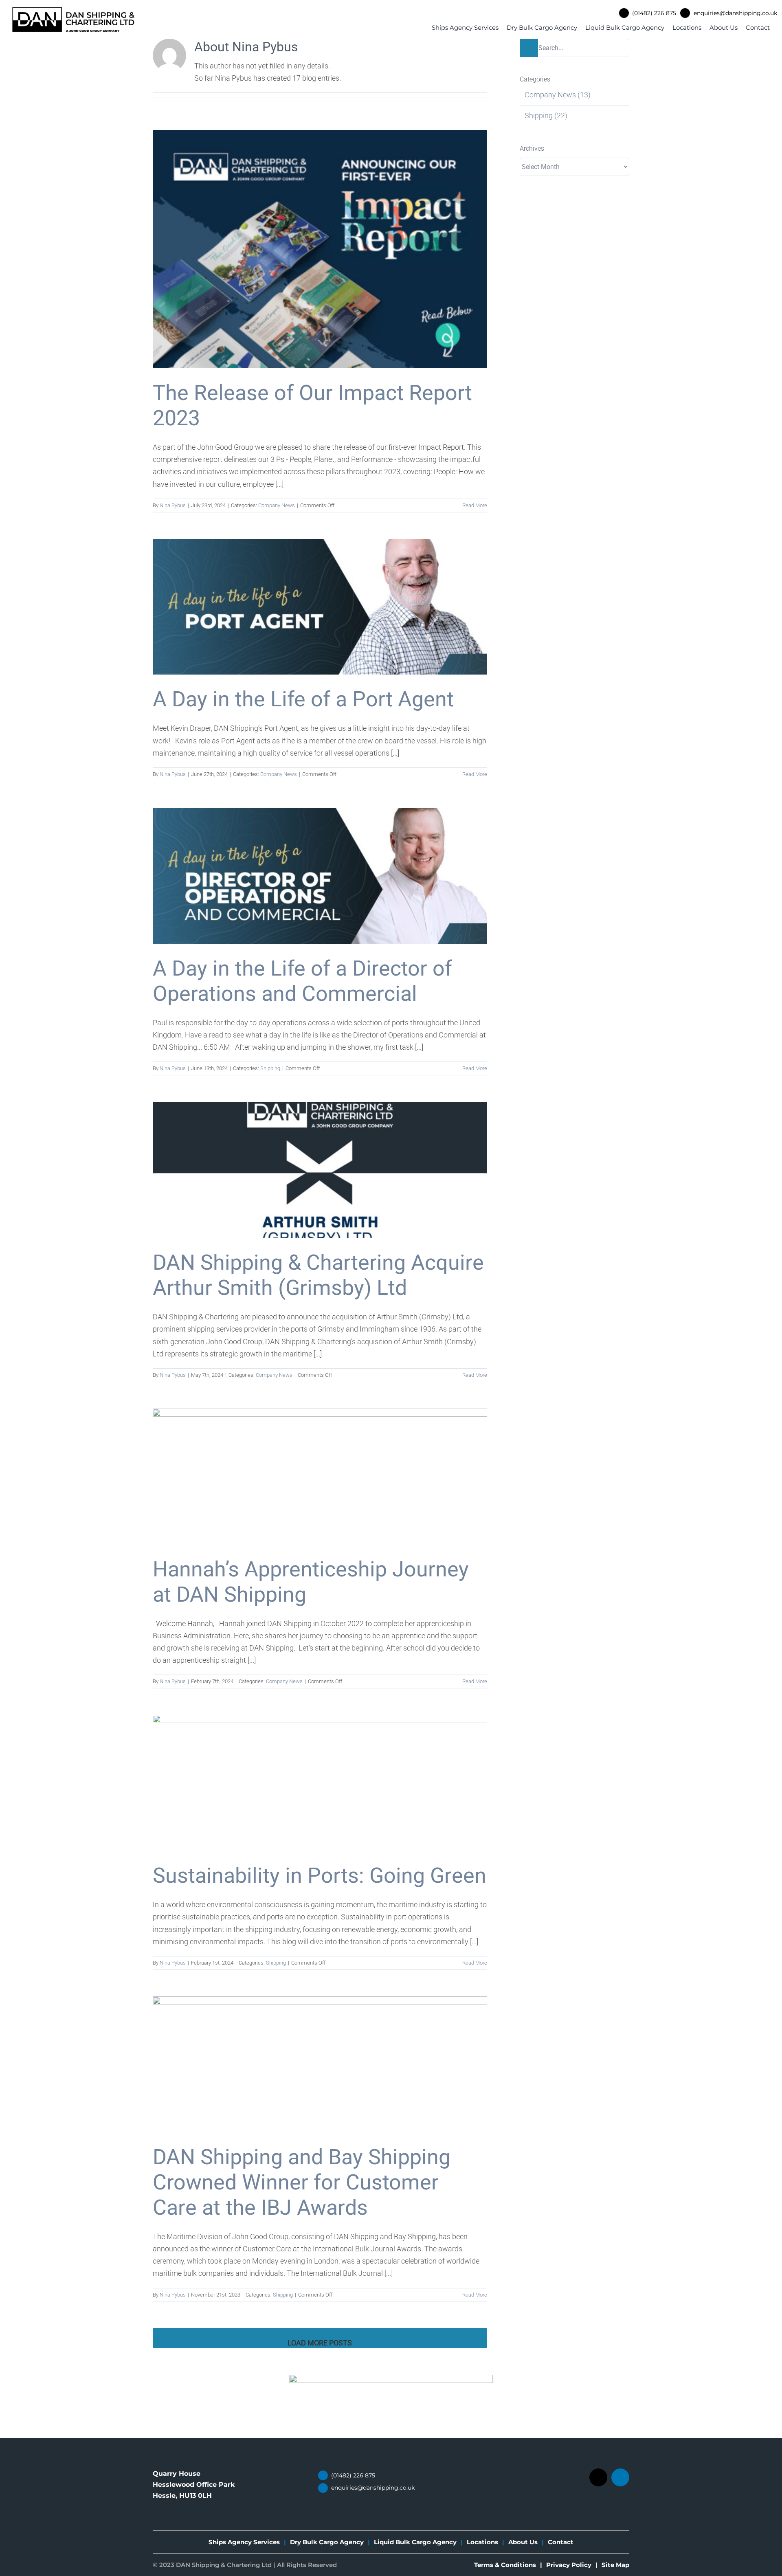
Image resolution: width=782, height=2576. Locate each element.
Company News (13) (558, 95)
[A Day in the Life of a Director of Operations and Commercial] (320, 876)
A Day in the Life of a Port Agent (303, 699)
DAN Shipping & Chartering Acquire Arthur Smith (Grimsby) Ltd (318, 1275)
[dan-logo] (73, 11)
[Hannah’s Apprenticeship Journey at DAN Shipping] (320, 1477)
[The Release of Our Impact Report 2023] (320, 249)
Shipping (270, 1068)
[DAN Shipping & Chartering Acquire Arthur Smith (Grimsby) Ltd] (320, 1170)
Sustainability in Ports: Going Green (320, 1876)
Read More (475, 505)
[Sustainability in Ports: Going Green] (320, 1783)
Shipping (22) (546, 115)
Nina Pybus (173, 505)
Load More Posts (320, 2343)
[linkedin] (620, 2477)
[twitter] (598, 2477)
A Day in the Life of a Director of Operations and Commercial (302, 981)
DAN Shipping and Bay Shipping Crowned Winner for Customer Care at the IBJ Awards (302, 2182)
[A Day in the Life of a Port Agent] (320, 607)
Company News (277, 505)
